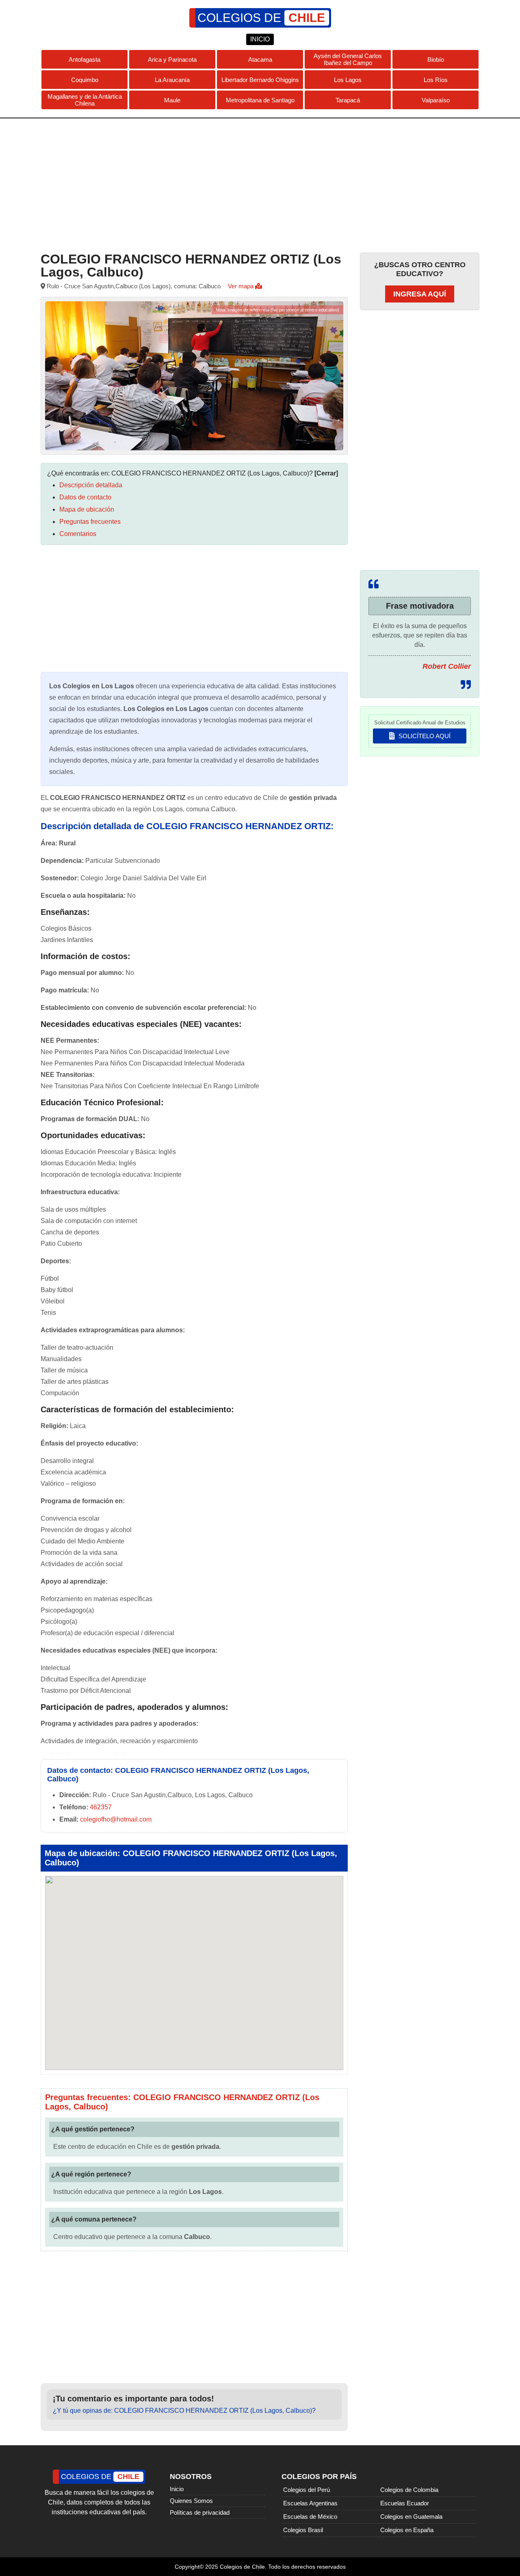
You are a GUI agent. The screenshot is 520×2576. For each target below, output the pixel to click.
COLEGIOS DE (261, 18)
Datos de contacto (85, 497)
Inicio (177, 2489)
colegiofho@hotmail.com (116, 1819)
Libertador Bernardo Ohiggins (260, 80)
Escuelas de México (310, 2517)
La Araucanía (172, 80)
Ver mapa (242, 286)
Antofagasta (84, 59)
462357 (101, 1807)
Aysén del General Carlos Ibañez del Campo (348, 59)
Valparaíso (436, 100)
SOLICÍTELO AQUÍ (424, 736)
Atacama (260, 59)
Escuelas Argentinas (310, 2503)
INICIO (260, 39)
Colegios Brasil (303, 2530)
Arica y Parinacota (172, 59)
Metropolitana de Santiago (260, 100)
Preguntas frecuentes (90, 522)
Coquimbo (85, 80)
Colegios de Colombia (409, 2490)
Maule (172, 100)
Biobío (436, 59)
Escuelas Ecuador (405, 2503)
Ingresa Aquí (420, 294)
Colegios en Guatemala (411, 2517)
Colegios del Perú (307, 2490)
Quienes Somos (191, 2501)
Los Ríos (436, 80)
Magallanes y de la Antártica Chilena (85, 100)
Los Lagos (348, 80)
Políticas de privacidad (200, 2512)
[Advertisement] (260, 184)
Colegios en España (407, 2530)
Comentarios (78, 534)
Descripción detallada (91, 485)
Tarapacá (348, 100)
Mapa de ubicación (87, 509)
